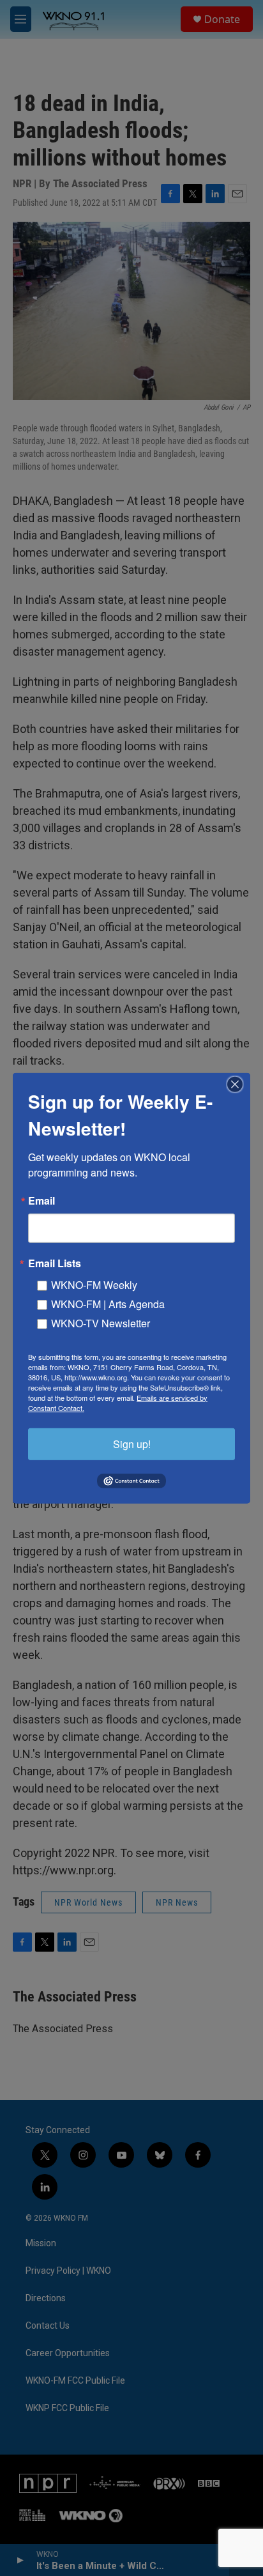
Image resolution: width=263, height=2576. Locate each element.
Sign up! (132, 1443)
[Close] (239, 1084)
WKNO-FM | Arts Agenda (108, 1303)
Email (41, 1200)
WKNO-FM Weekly (94, 1284)
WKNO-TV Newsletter (101, 1323)
